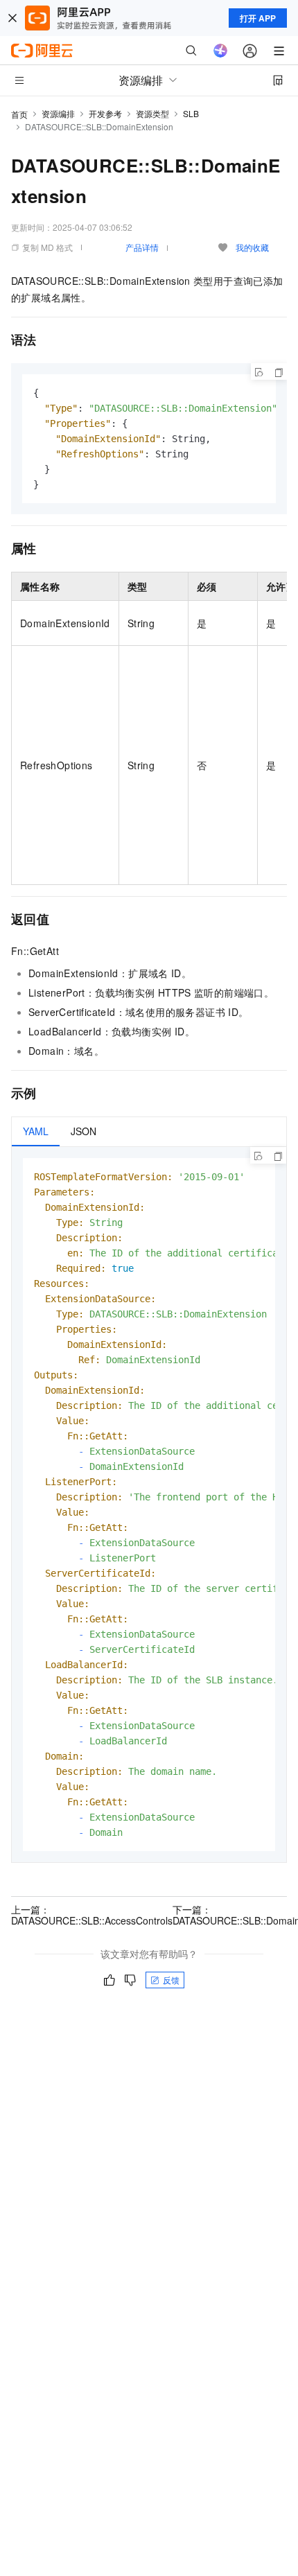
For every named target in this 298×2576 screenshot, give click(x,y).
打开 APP (258, 18)
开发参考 (105, 113)
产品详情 (142, 247)
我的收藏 (252, 247)
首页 (19, 114)
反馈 (171, 1980)
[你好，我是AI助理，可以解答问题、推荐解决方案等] (220, 51)
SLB (191, 113)
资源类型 (152, 113)
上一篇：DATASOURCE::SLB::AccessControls (92, 1915)
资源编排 (58, 113)
